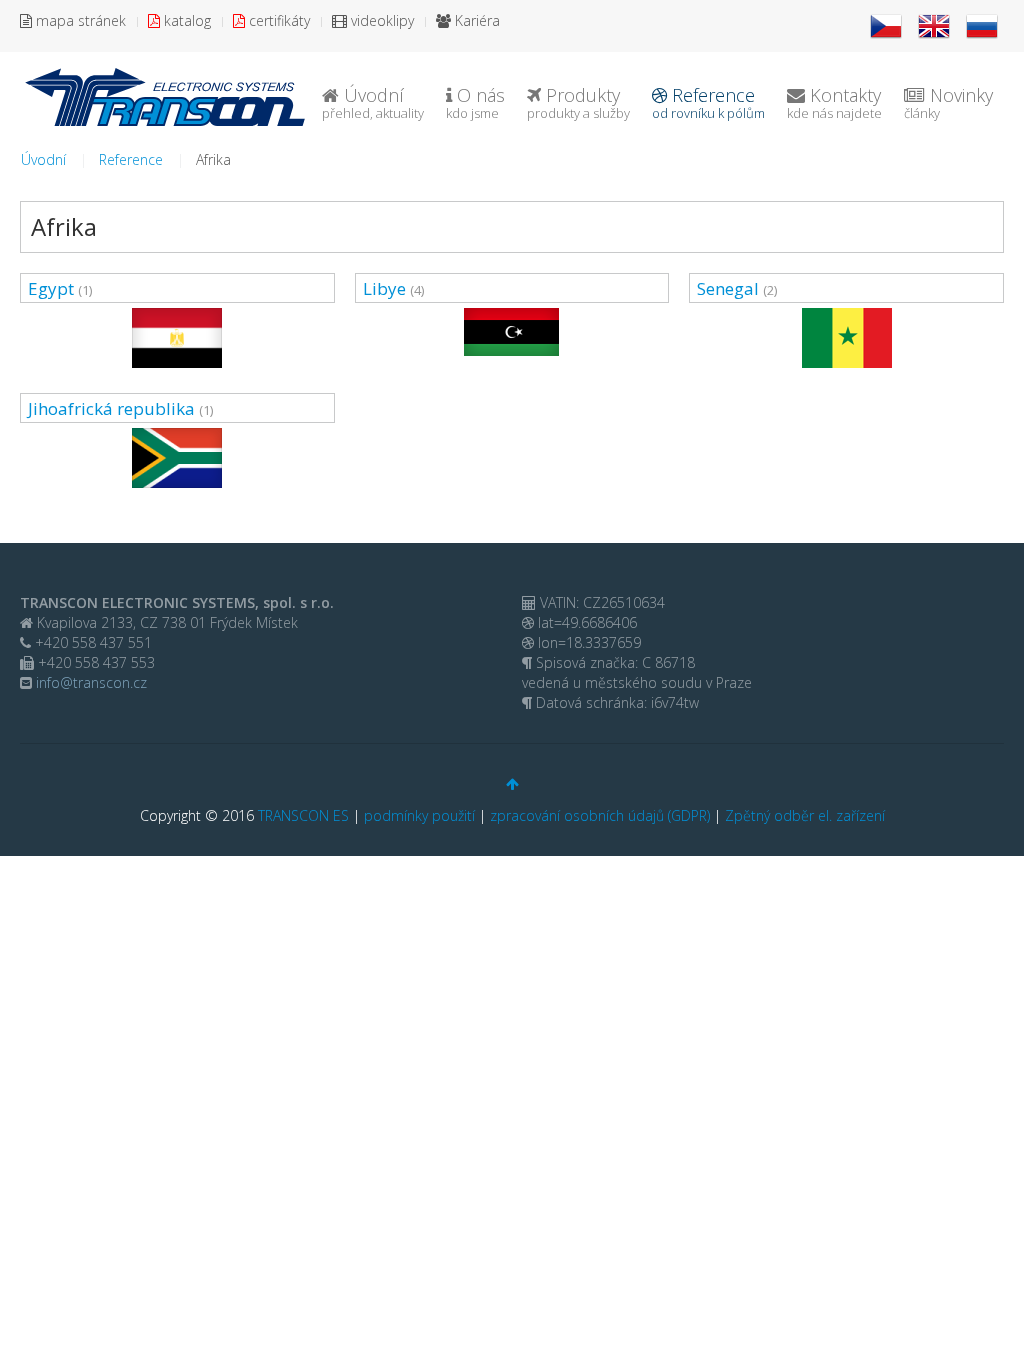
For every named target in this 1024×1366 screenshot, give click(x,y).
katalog (185, 20)
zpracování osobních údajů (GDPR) (600, 815)
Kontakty (834, 102)
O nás (475, 102)
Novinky (948, 102)
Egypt (51, 288)
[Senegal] (846, 338)
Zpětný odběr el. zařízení (805, 815)
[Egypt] (177, 338)
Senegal (728, 288)
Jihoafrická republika (111, 408)
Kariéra (475, 20)
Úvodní (373, 102)
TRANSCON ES (303, 815)
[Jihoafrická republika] (177, 458)
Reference (708, 102)
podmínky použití (419, 815)
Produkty (578, 102)
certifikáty (277, 20)
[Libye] (512, 332)
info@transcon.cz (89, 682)
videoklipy (380, 20)
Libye (384, 288)
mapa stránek (79, 20)
